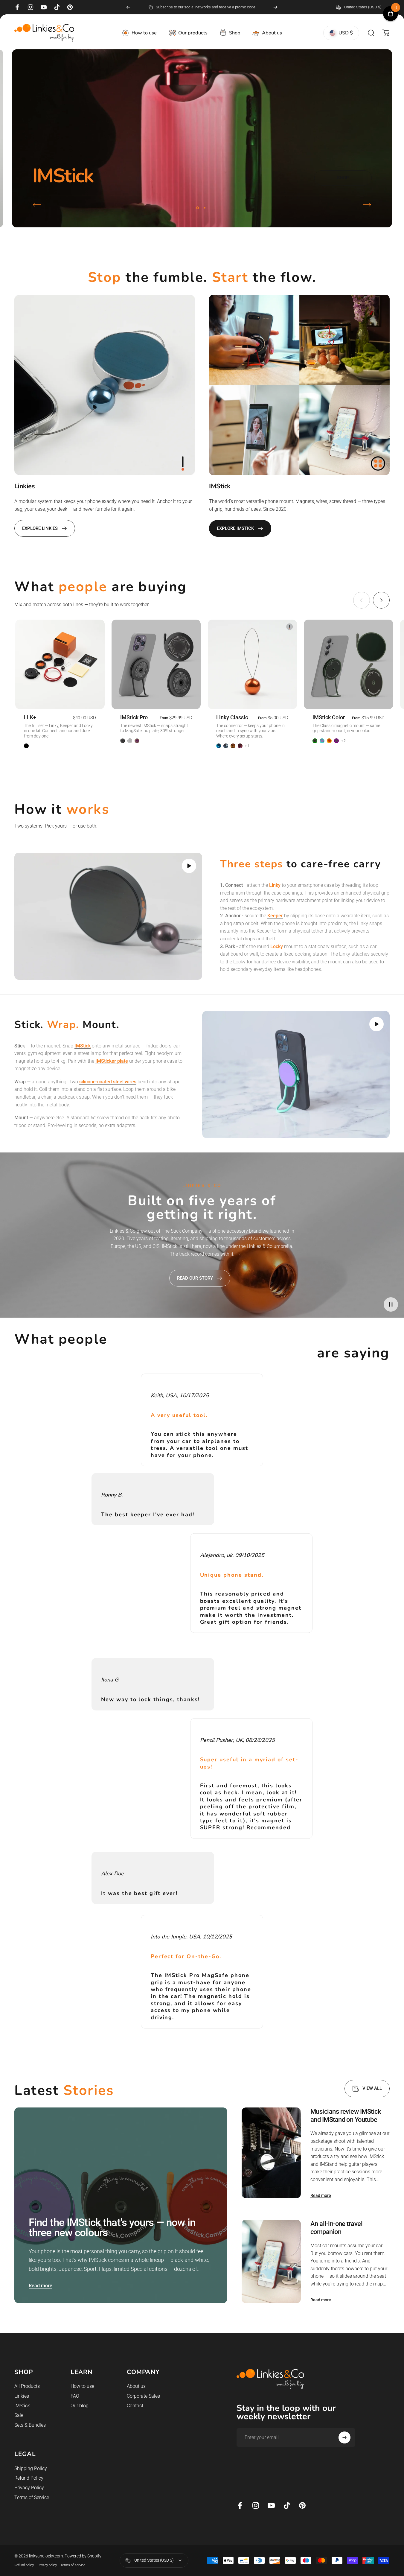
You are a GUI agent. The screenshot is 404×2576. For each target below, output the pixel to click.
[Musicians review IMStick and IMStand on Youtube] (271, 2153)
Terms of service (73, 2565)
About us (136, 2386)
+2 (344, 741)
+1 (247, 746)
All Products (27, 2386)
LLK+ (30, 717)
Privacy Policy (29, 2488)
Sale (19, 2415)
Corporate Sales (143, 2396)
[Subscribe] (344, 2437)
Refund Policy (29, 2478)
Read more (41, 2286)
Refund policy (24, 2565)
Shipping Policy (31, 2468)
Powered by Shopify (83, 2556)
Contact (135, 2406)
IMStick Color (329, 717)
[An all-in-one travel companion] (271, 2261)
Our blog (80, 2406)
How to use (82, 2386)
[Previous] (128, 7)
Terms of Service (32, 2497)
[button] (189, 866)
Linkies (22, 2396)
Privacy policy (47, 2565)
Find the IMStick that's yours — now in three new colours (112, 2228)
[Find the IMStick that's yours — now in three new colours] (121, 2205)
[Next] (275, 7)
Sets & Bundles (30, 2425)
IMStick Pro (134, 717)
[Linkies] (105, 385)
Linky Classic (232, 717)
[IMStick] (299, 385)
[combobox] (363, 7)
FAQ (75, 2396)
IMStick (22, 2406)
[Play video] (108, 916)
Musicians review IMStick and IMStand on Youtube (346, 2116)
